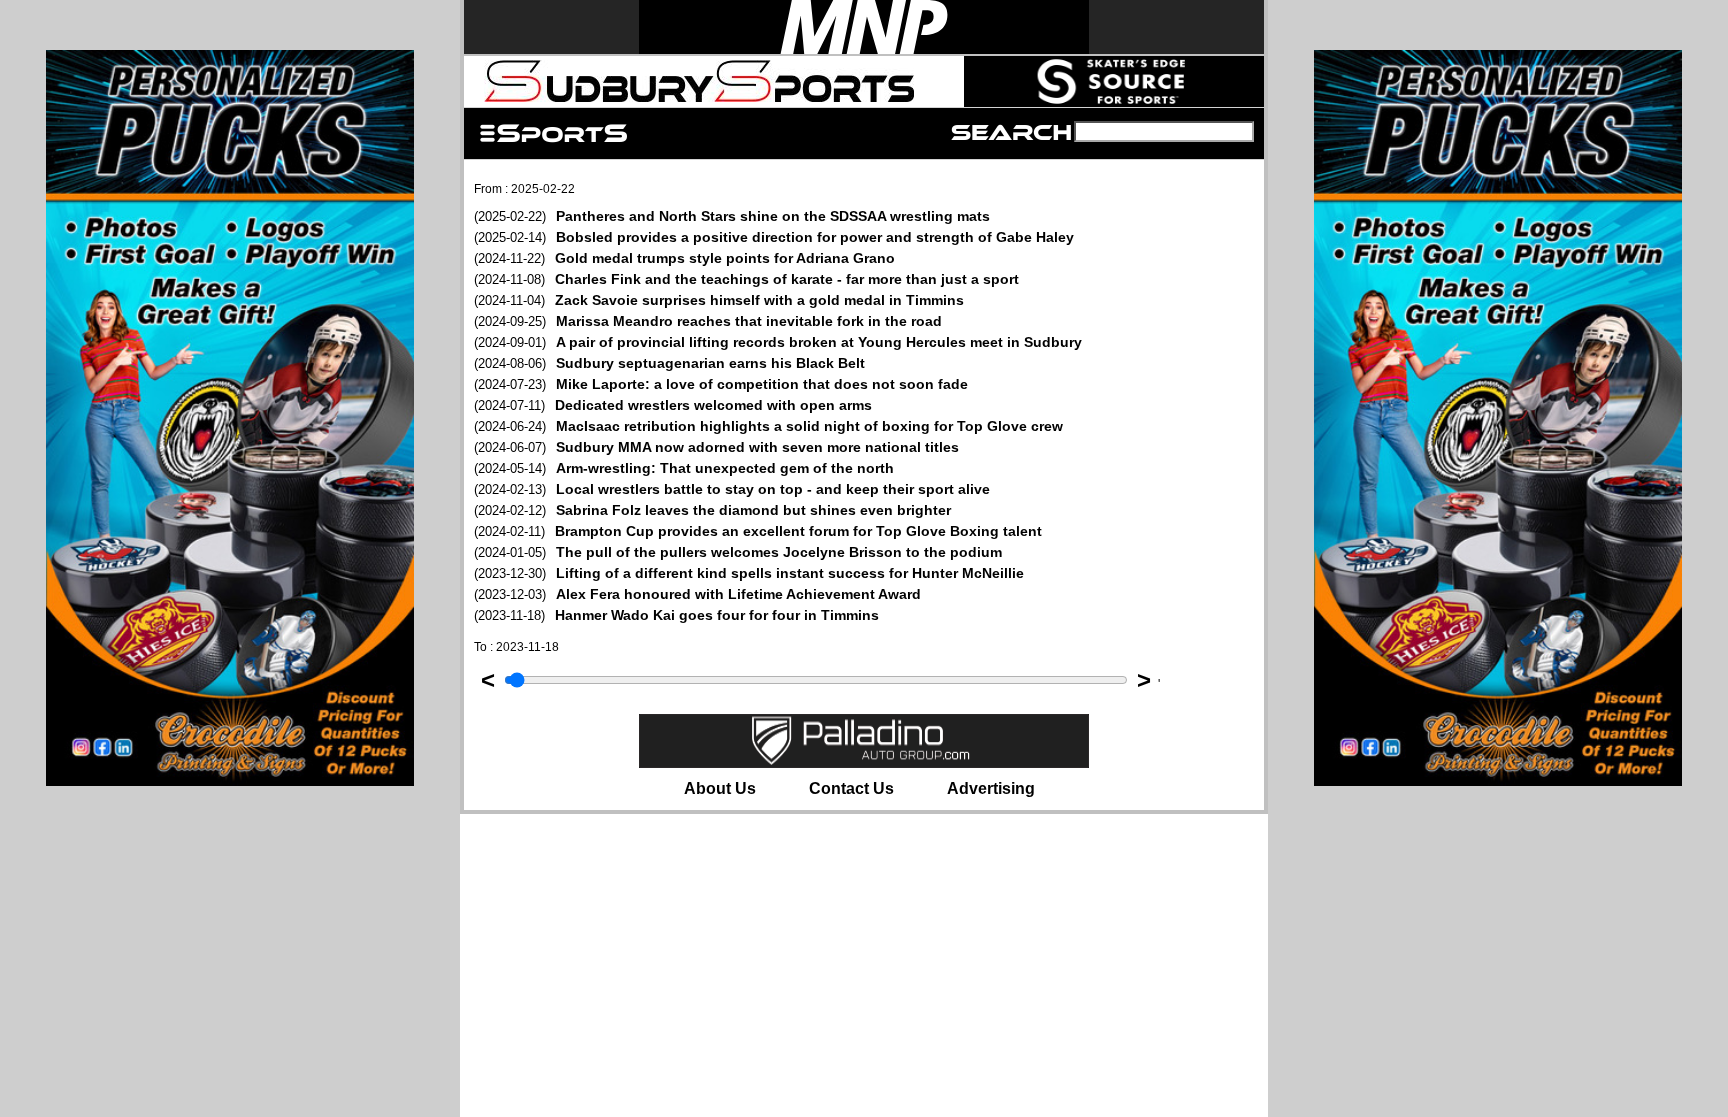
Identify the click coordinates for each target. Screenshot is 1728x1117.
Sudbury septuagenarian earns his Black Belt (669, 363)
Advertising (991, 788)
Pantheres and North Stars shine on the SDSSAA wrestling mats (732, 216)
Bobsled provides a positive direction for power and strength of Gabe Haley (774, 237)
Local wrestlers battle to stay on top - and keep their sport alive (732, 489)
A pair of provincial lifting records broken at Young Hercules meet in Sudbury (778, 342)
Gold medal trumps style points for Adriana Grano (684, 258)
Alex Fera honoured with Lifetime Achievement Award (697, 594)
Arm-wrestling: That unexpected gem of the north (684, 468)
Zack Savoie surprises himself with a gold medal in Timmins (719, 300)
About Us (720, 788)
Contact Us (851, 788)
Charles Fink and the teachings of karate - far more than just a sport (746, 279)
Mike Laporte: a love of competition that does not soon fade (721, 384)
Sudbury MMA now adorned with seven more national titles (716, 447)
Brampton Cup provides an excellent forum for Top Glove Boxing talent (758, 531)
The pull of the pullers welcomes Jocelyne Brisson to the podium (738, 552)
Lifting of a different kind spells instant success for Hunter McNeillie (749, 573)
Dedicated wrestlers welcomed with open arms (673, 405)
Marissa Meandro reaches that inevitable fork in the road (708, 321)
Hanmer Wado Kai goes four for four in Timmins (676, 615)
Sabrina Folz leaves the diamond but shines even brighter (712, 510)
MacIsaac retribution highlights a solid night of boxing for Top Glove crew (768, 426)
